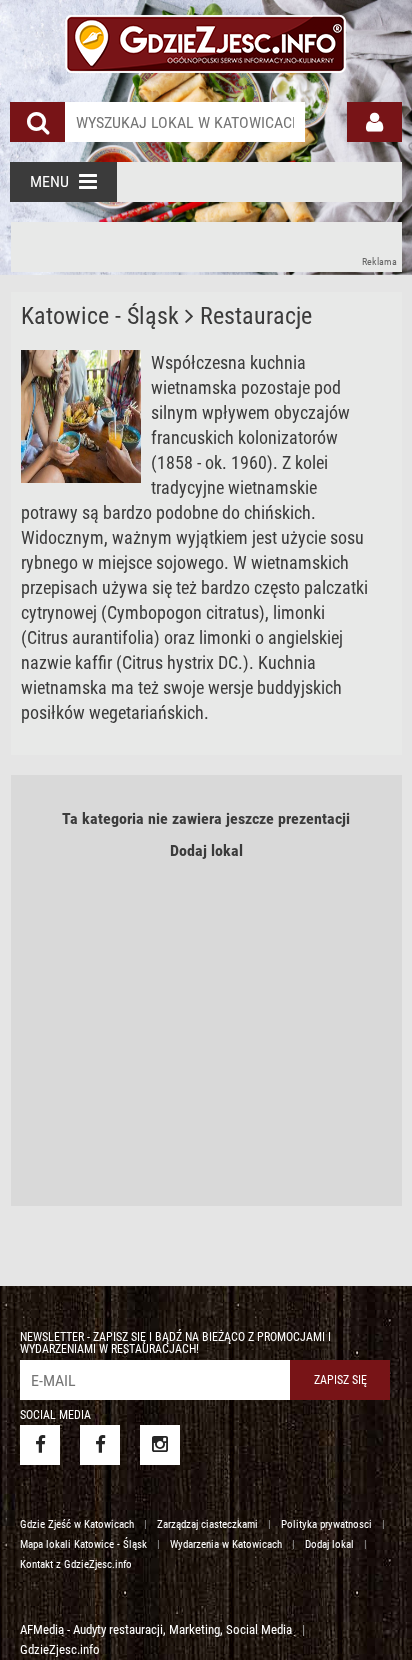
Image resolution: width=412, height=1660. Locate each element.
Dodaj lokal (206, 850)
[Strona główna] (205, 41)
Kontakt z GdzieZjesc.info (76, 1564)
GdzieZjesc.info (60, 1649)
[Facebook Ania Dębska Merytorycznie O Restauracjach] (100, 1445)
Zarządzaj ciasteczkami (207, 1524)
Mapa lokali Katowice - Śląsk (83, 1544)
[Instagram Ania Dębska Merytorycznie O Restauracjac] (160, 1445)
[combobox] (185, 122)
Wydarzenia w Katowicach (226, 1544)
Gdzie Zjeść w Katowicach (77, 1524)
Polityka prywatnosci (326, 1524)
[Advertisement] (206, 247)
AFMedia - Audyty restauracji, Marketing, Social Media (156, 1629)
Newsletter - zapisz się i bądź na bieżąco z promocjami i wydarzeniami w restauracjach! (175, 1343)
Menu (49, 181)
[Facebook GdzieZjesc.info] (40, 1445)
